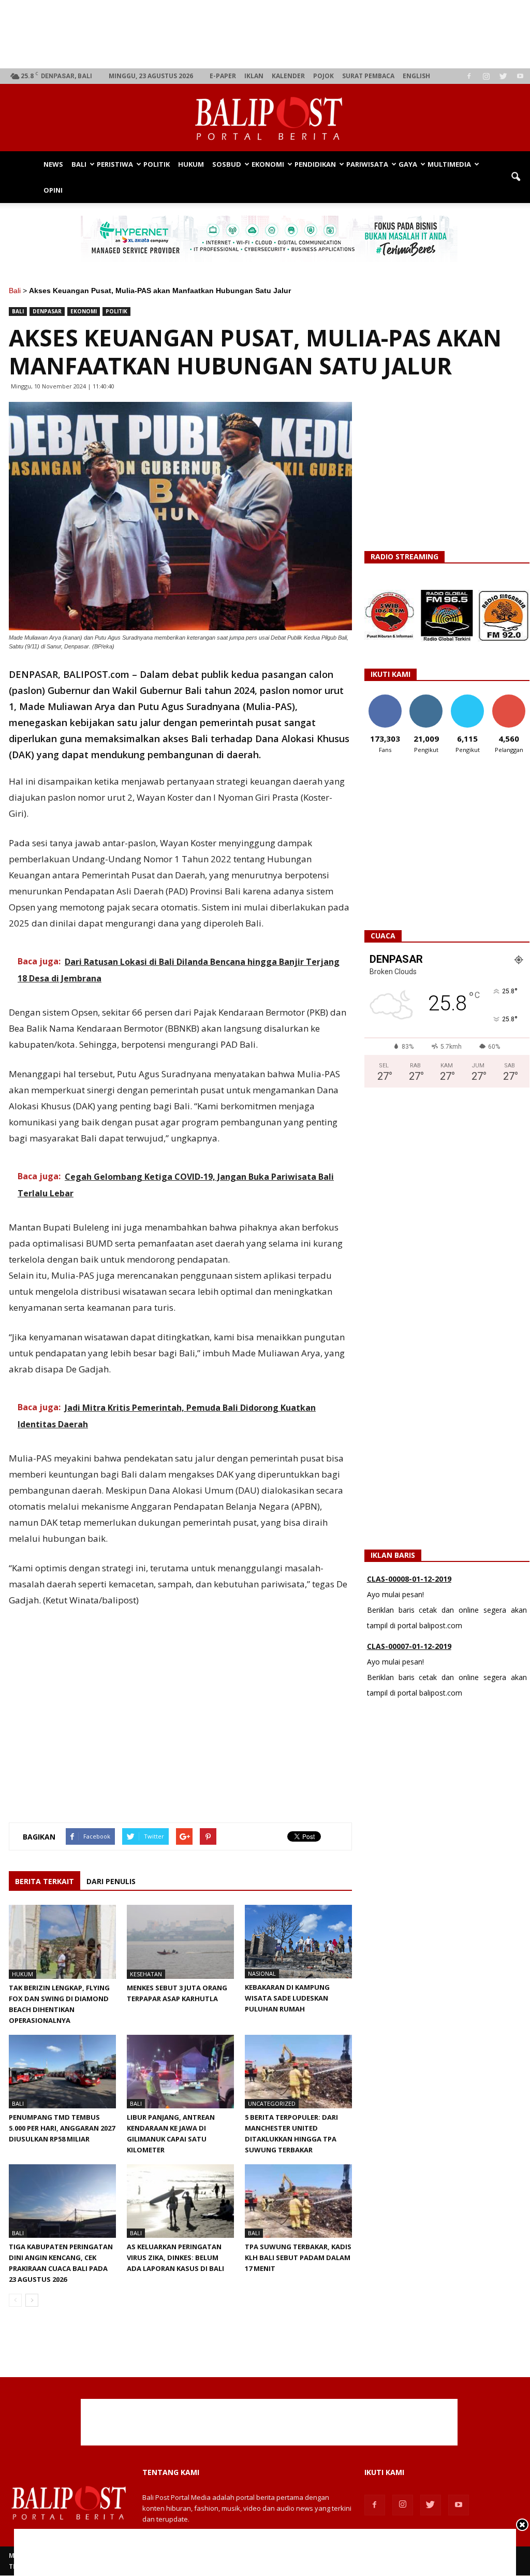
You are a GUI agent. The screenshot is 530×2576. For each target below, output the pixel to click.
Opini (53, 190)
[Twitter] (503, 76)
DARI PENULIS (111, 1881)
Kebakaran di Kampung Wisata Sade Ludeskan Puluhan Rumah (287, 1998)
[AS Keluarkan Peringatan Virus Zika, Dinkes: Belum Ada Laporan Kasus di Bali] (180, 2201)
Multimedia (449, 164)
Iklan (254, 76)
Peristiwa (115, 164)
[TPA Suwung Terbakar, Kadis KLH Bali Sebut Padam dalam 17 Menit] (298, 2201)
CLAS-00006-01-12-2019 (409, 1651)
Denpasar (47, 311)
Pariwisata (367, 164)
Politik (157, 164)
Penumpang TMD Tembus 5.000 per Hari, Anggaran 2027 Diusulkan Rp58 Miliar (62, 2128)
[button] (516, 177)
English (416, 76)
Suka (385, 698)
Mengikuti (426, 698)
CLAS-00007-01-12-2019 (409, 1584)
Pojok (323, 76)
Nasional (262, 1973)
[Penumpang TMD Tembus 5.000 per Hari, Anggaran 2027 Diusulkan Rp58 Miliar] (62, 2072)
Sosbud (227, 164)
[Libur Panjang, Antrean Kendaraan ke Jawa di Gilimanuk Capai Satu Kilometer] (180, 2072)
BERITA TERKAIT (45, 1881)
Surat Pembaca (368, 76)
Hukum (191, 164)
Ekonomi (268, 164)
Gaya (408, 164)
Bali (79, 164)
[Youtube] (520, 76)
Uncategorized (272, 2103)
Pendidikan (315, 164)
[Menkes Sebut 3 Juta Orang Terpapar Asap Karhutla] (180, 1942)
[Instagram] (486, 76)
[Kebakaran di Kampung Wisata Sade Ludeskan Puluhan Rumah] (298, 1942)
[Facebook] (469, 76)
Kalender (288, 76)
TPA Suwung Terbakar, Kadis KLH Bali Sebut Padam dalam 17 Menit (298, 2257)
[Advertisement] (269, 34)
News (53, 164)
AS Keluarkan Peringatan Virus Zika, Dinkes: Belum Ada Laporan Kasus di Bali (175, 2257)
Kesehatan (146, 1974)
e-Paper (223, 76)
